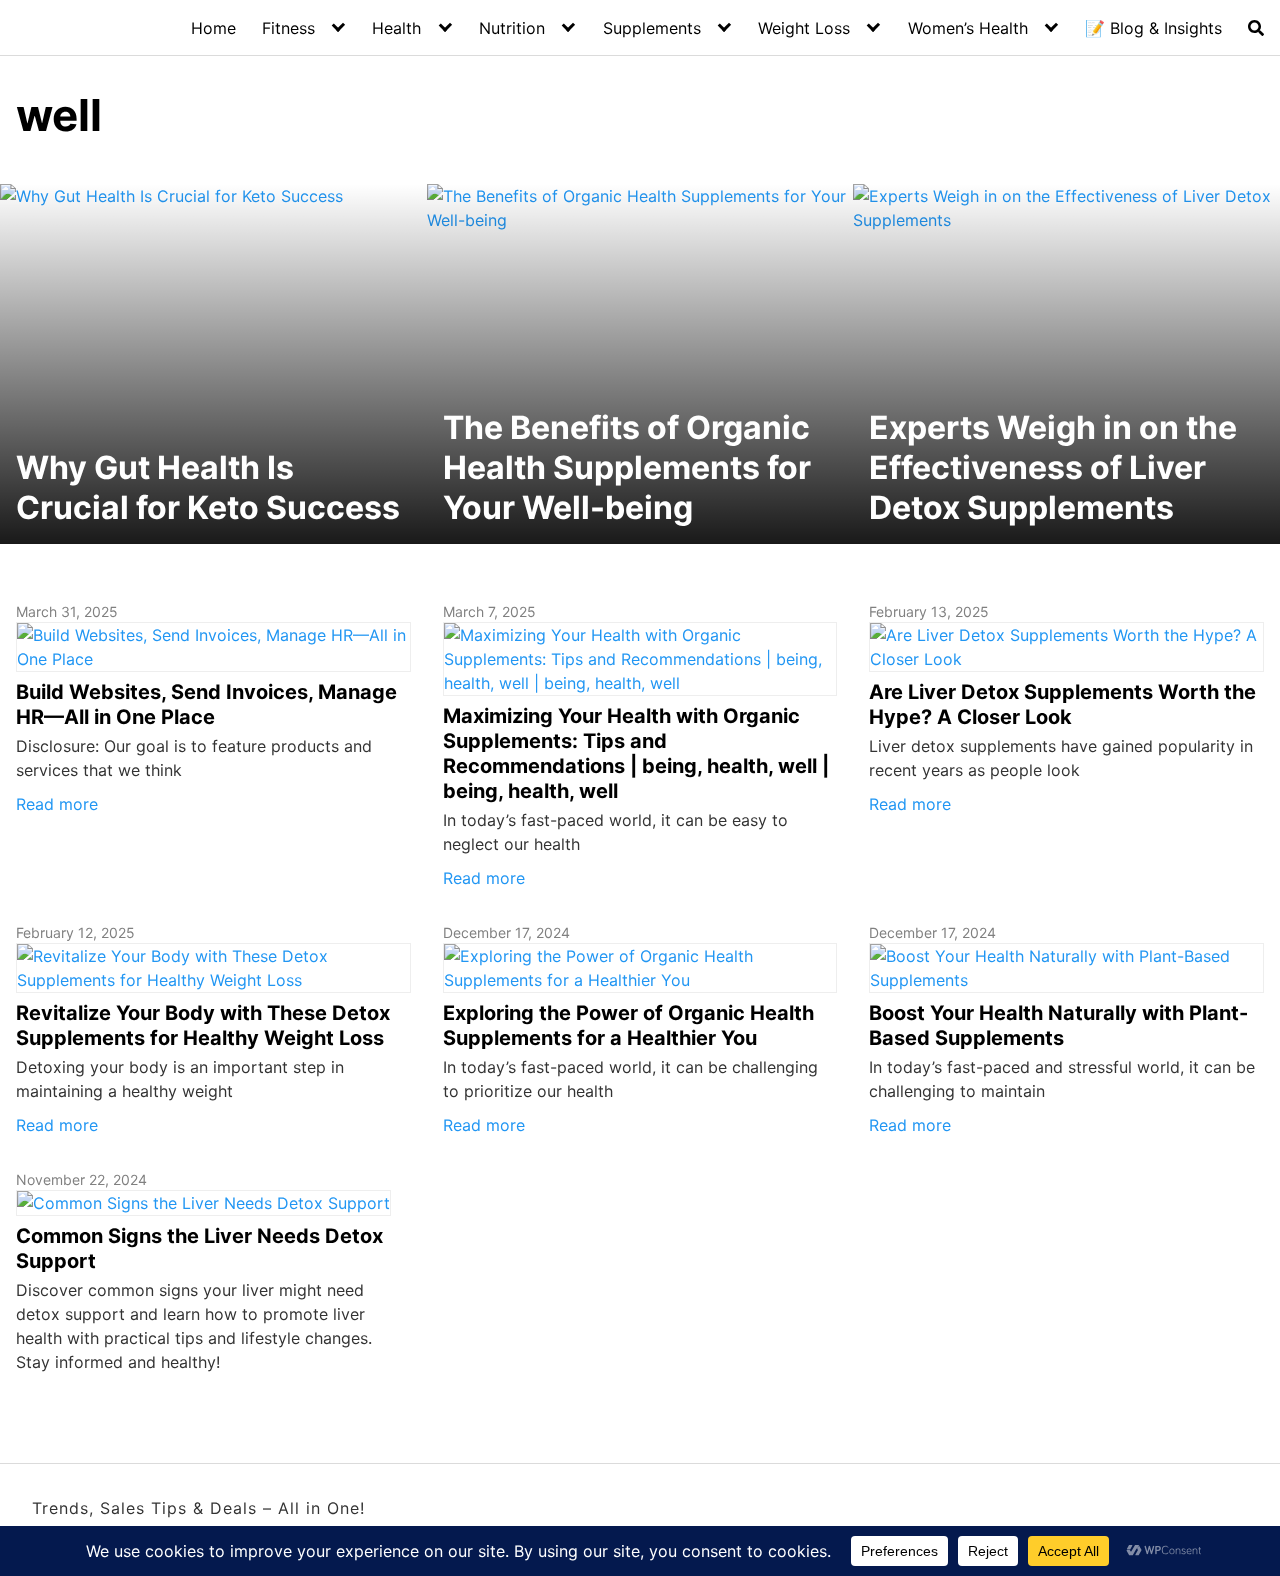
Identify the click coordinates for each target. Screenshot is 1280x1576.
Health (396, 28)
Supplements (652, 28)
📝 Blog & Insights (1153, 28)
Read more (57, 804)
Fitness (288, 28)
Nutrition (512, 28)
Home (213, 28)
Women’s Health (968, 28)
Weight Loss (804, 28)
